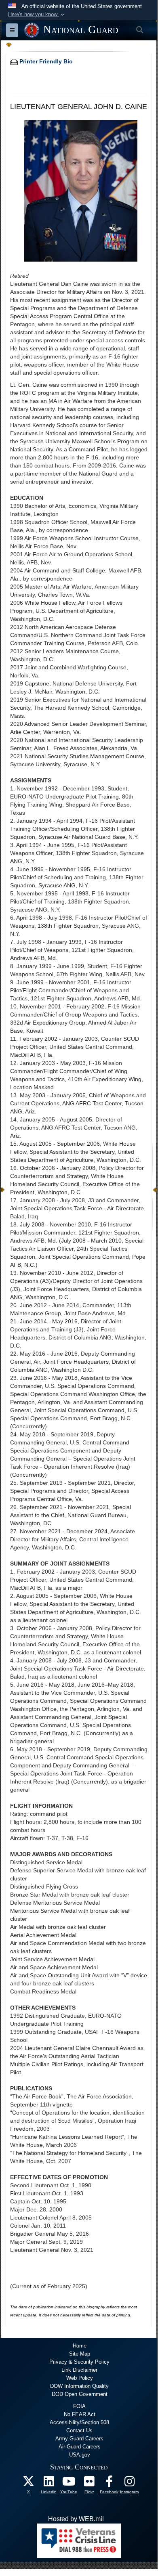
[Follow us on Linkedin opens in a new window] (48, 2483)
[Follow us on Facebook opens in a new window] (109, 2483)
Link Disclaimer (79, 2370)
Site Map (80, 2354)
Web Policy (80, 2378)
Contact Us (79, 2430)
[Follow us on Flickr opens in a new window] (89, 2483)
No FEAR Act (80, 2414)
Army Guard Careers (79, 2439)
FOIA (79, 2406)
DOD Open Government (80, 2394)
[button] (37, 15)
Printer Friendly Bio (45, 61)
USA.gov (80, 2455)
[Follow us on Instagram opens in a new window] (129, 2483)
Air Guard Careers (80, 2447)
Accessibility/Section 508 (79, 2422)
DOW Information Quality (79, 2386)
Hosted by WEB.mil (76, 2519)
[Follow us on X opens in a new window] (28, 2483)
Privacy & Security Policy (79, 2362)
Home (80, 2346)
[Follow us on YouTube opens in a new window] (69, 2483)
